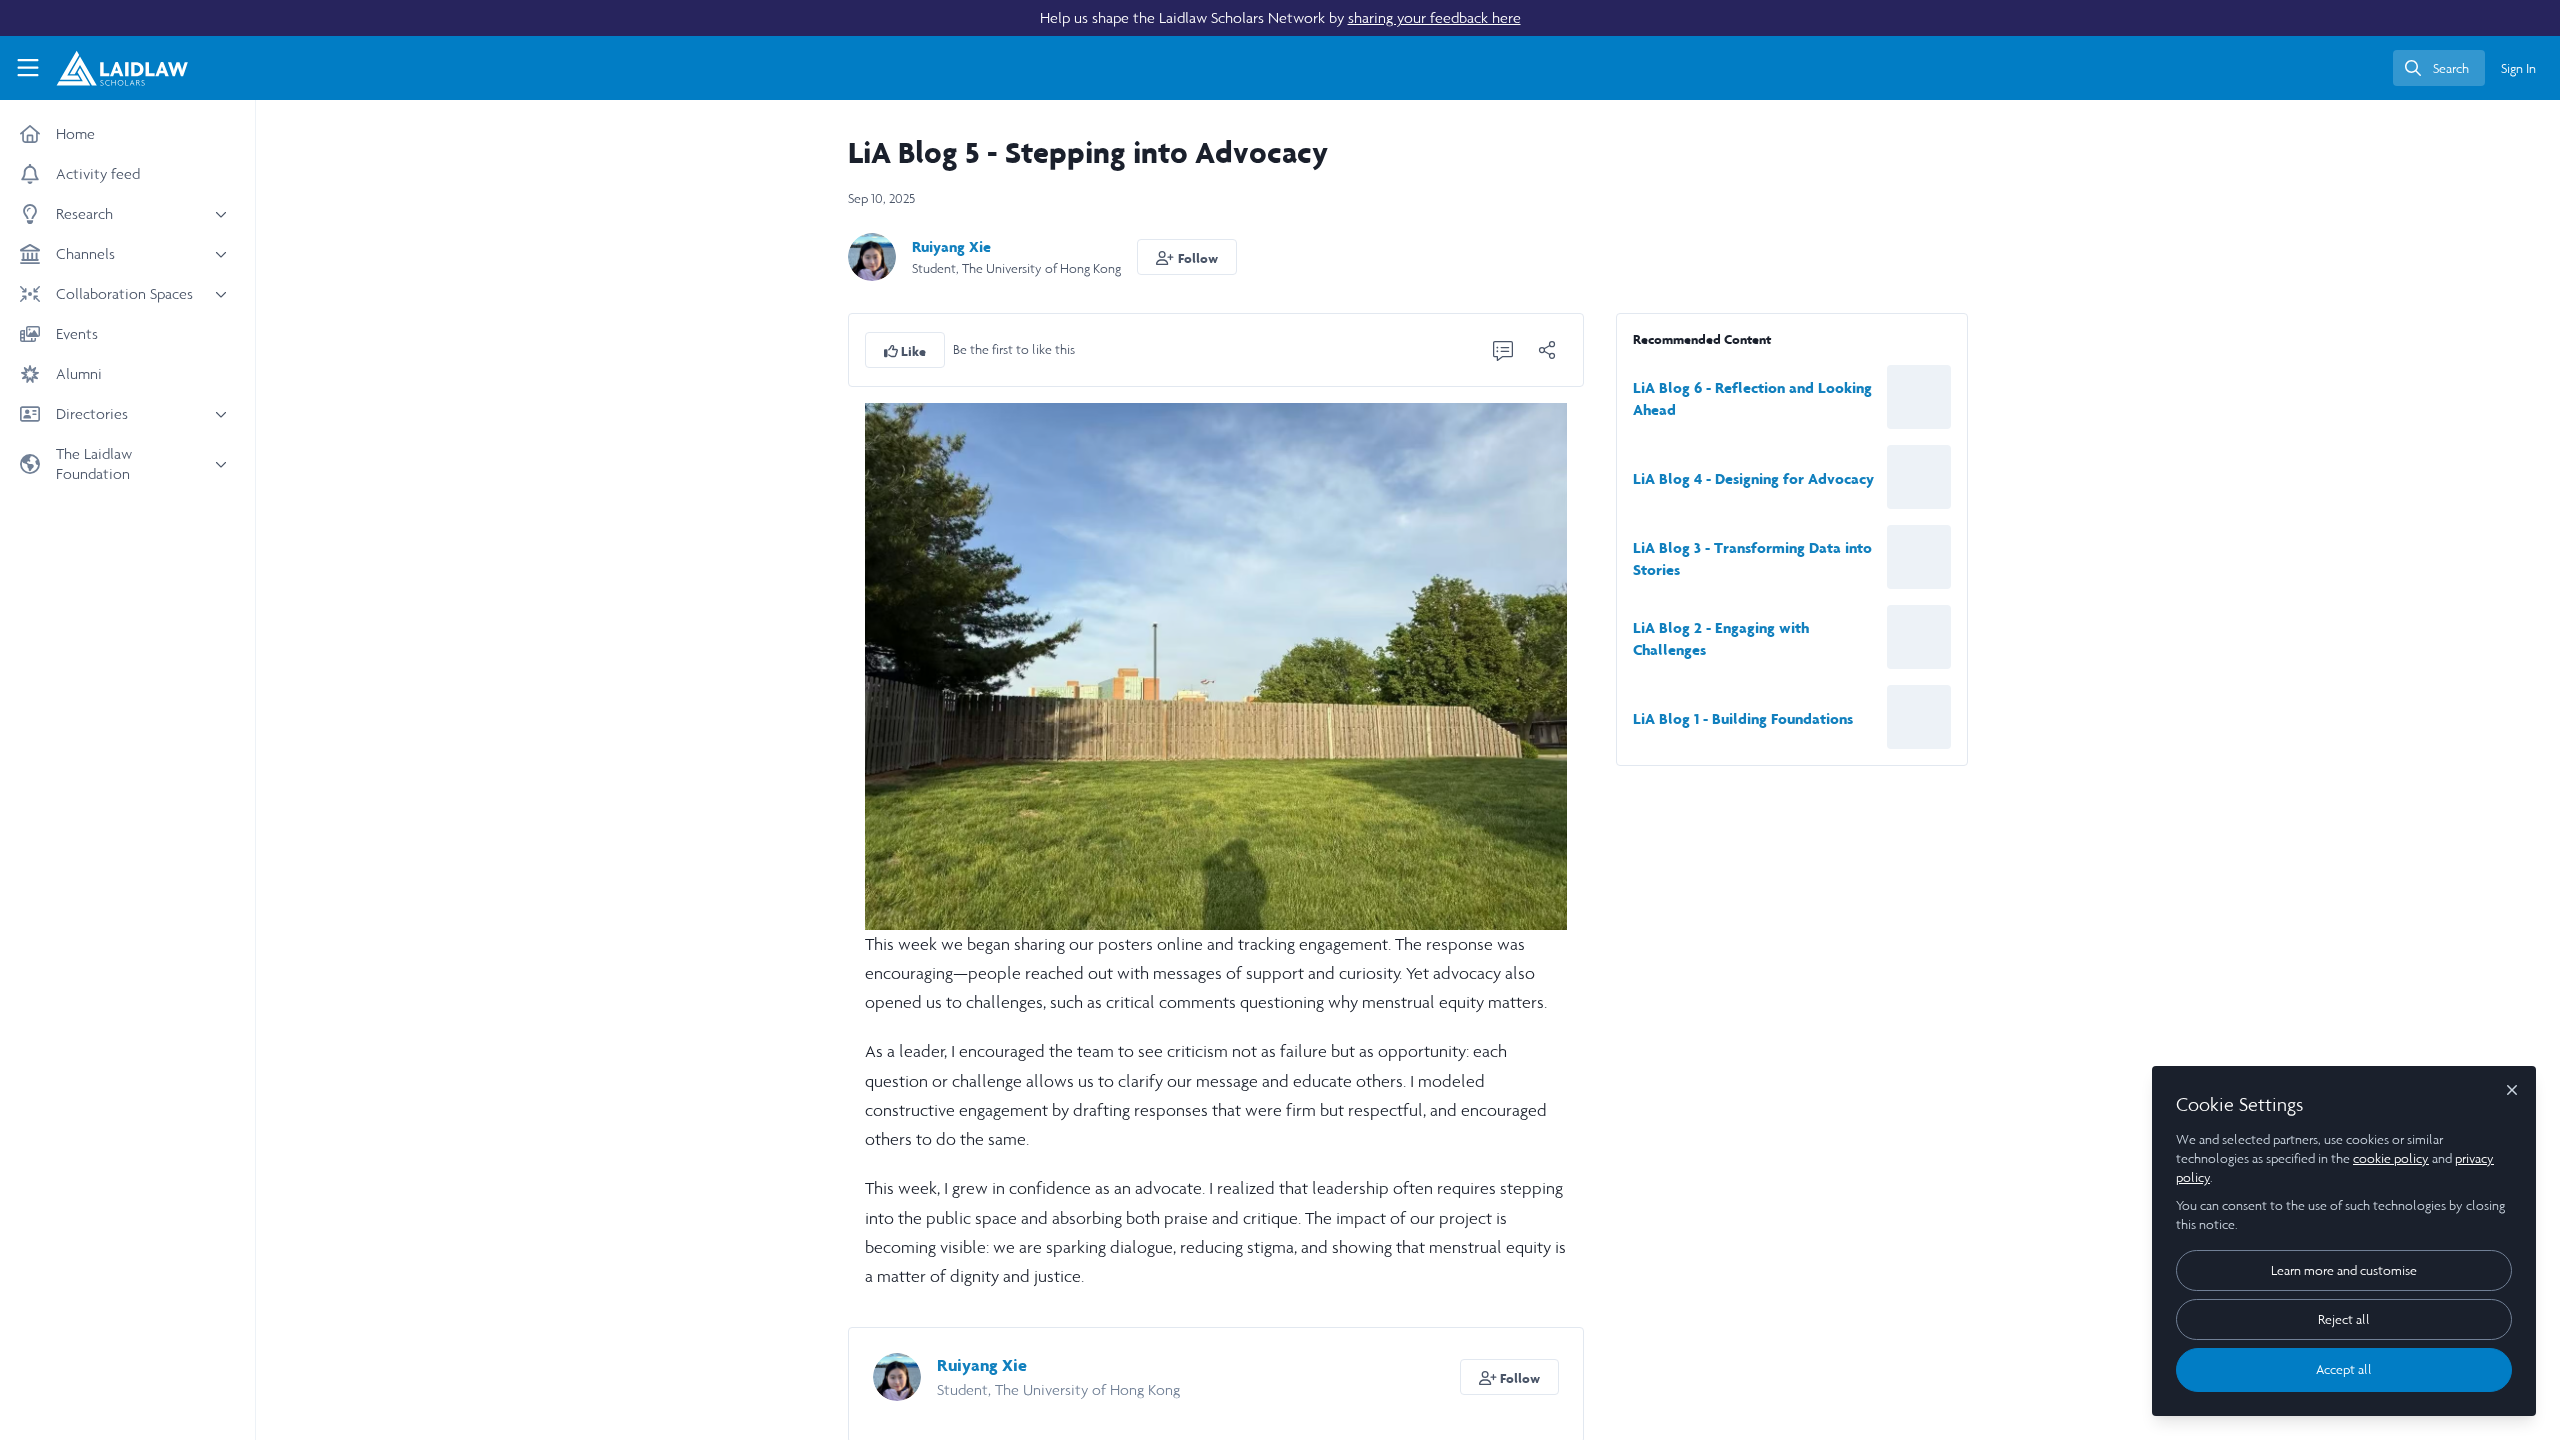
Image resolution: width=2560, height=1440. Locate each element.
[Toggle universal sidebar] (28, 68)
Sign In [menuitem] (2518, 68)
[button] (1187, 257)
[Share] (1547, 350)
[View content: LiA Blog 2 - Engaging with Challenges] (1919, 637)
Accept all (2344, 1369)
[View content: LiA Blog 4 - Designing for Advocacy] (1919, 477)
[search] (2439, 68)
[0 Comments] (1503, 350)
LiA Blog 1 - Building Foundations (1743, 718)
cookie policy (2391, 1158)
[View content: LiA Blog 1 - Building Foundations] (1919, 717)
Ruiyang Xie (951, 246)
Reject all (2344, 1319)
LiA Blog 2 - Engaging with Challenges (1721, 638)
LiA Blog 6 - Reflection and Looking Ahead (1752, 398)
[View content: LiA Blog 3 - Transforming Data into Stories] (1919, 557)
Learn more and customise (2344, 1270)
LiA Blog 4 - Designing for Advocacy (1753, 478)
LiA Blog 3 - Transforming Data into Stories (1752, 558)
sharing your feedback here (1434, 17)
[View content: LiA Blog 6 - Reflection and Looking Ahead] (1919, 397)
